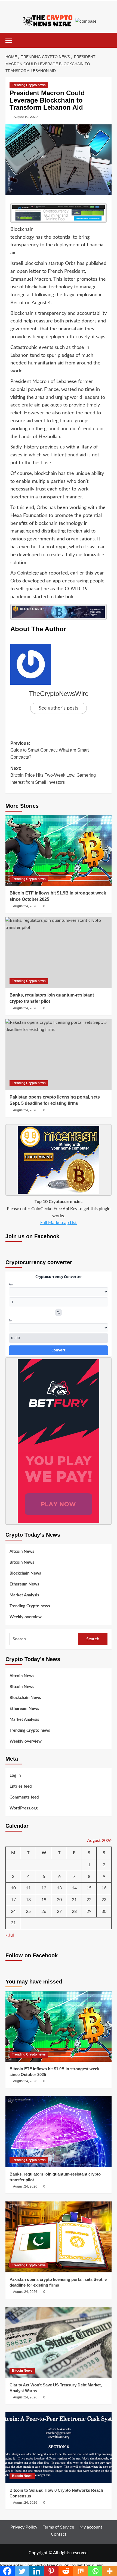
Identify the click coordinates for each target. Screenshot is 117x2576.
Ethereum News (24, 1584)
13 (59, 1888)
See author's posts (59, 708)
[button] (11, 40)
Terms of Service (58, 2527)
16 (104, 1888)
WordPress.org (24, 1808)
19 (44, 1900)
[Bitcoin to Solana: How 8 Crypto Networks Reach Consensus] (59, 2448)
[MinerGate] (59, 213)
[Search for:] (44, 1639)
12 (44, 1888)
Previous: (50, 750)
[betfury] (59, 1441)
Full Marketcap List (59, 1223)
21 (74, 1900)
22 (89, 1900)
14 (74, 1888)
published (96, 264)
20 (59, 1900)
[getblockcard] (59, 612)
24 (13, 1911)
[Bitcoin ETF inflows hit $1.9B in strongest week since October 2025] (59, 851)
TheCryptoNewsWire (59, 694)
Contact (59, 2534)
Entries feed (21, 1786)
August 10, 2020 (26, 117)
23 (104, 1900)
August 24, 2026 (25, 906)
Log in (15, 1775)
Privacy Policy (24, 2527)
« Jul (10, 1935)
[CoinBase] (86, 21)
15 (89, 1888)
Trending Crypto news (29, 85)
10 (13, 1888)
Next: (53, 775)
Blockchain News (25, 1573)
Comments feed (24, 1797)
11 (28, 1888)
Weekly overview (26, 1617)
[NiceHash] (59, 1160)
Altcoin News (22, 1552)
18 (28, 1900)
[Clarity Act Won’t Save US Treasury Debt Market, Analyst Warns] (59, 2342)
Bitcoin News (22, 1562)
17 (13, 1900)
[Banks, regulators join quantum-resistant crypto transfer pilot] (59, 953)
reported (58, 573)
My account (91, 2527)
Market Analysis (24, 1595)
